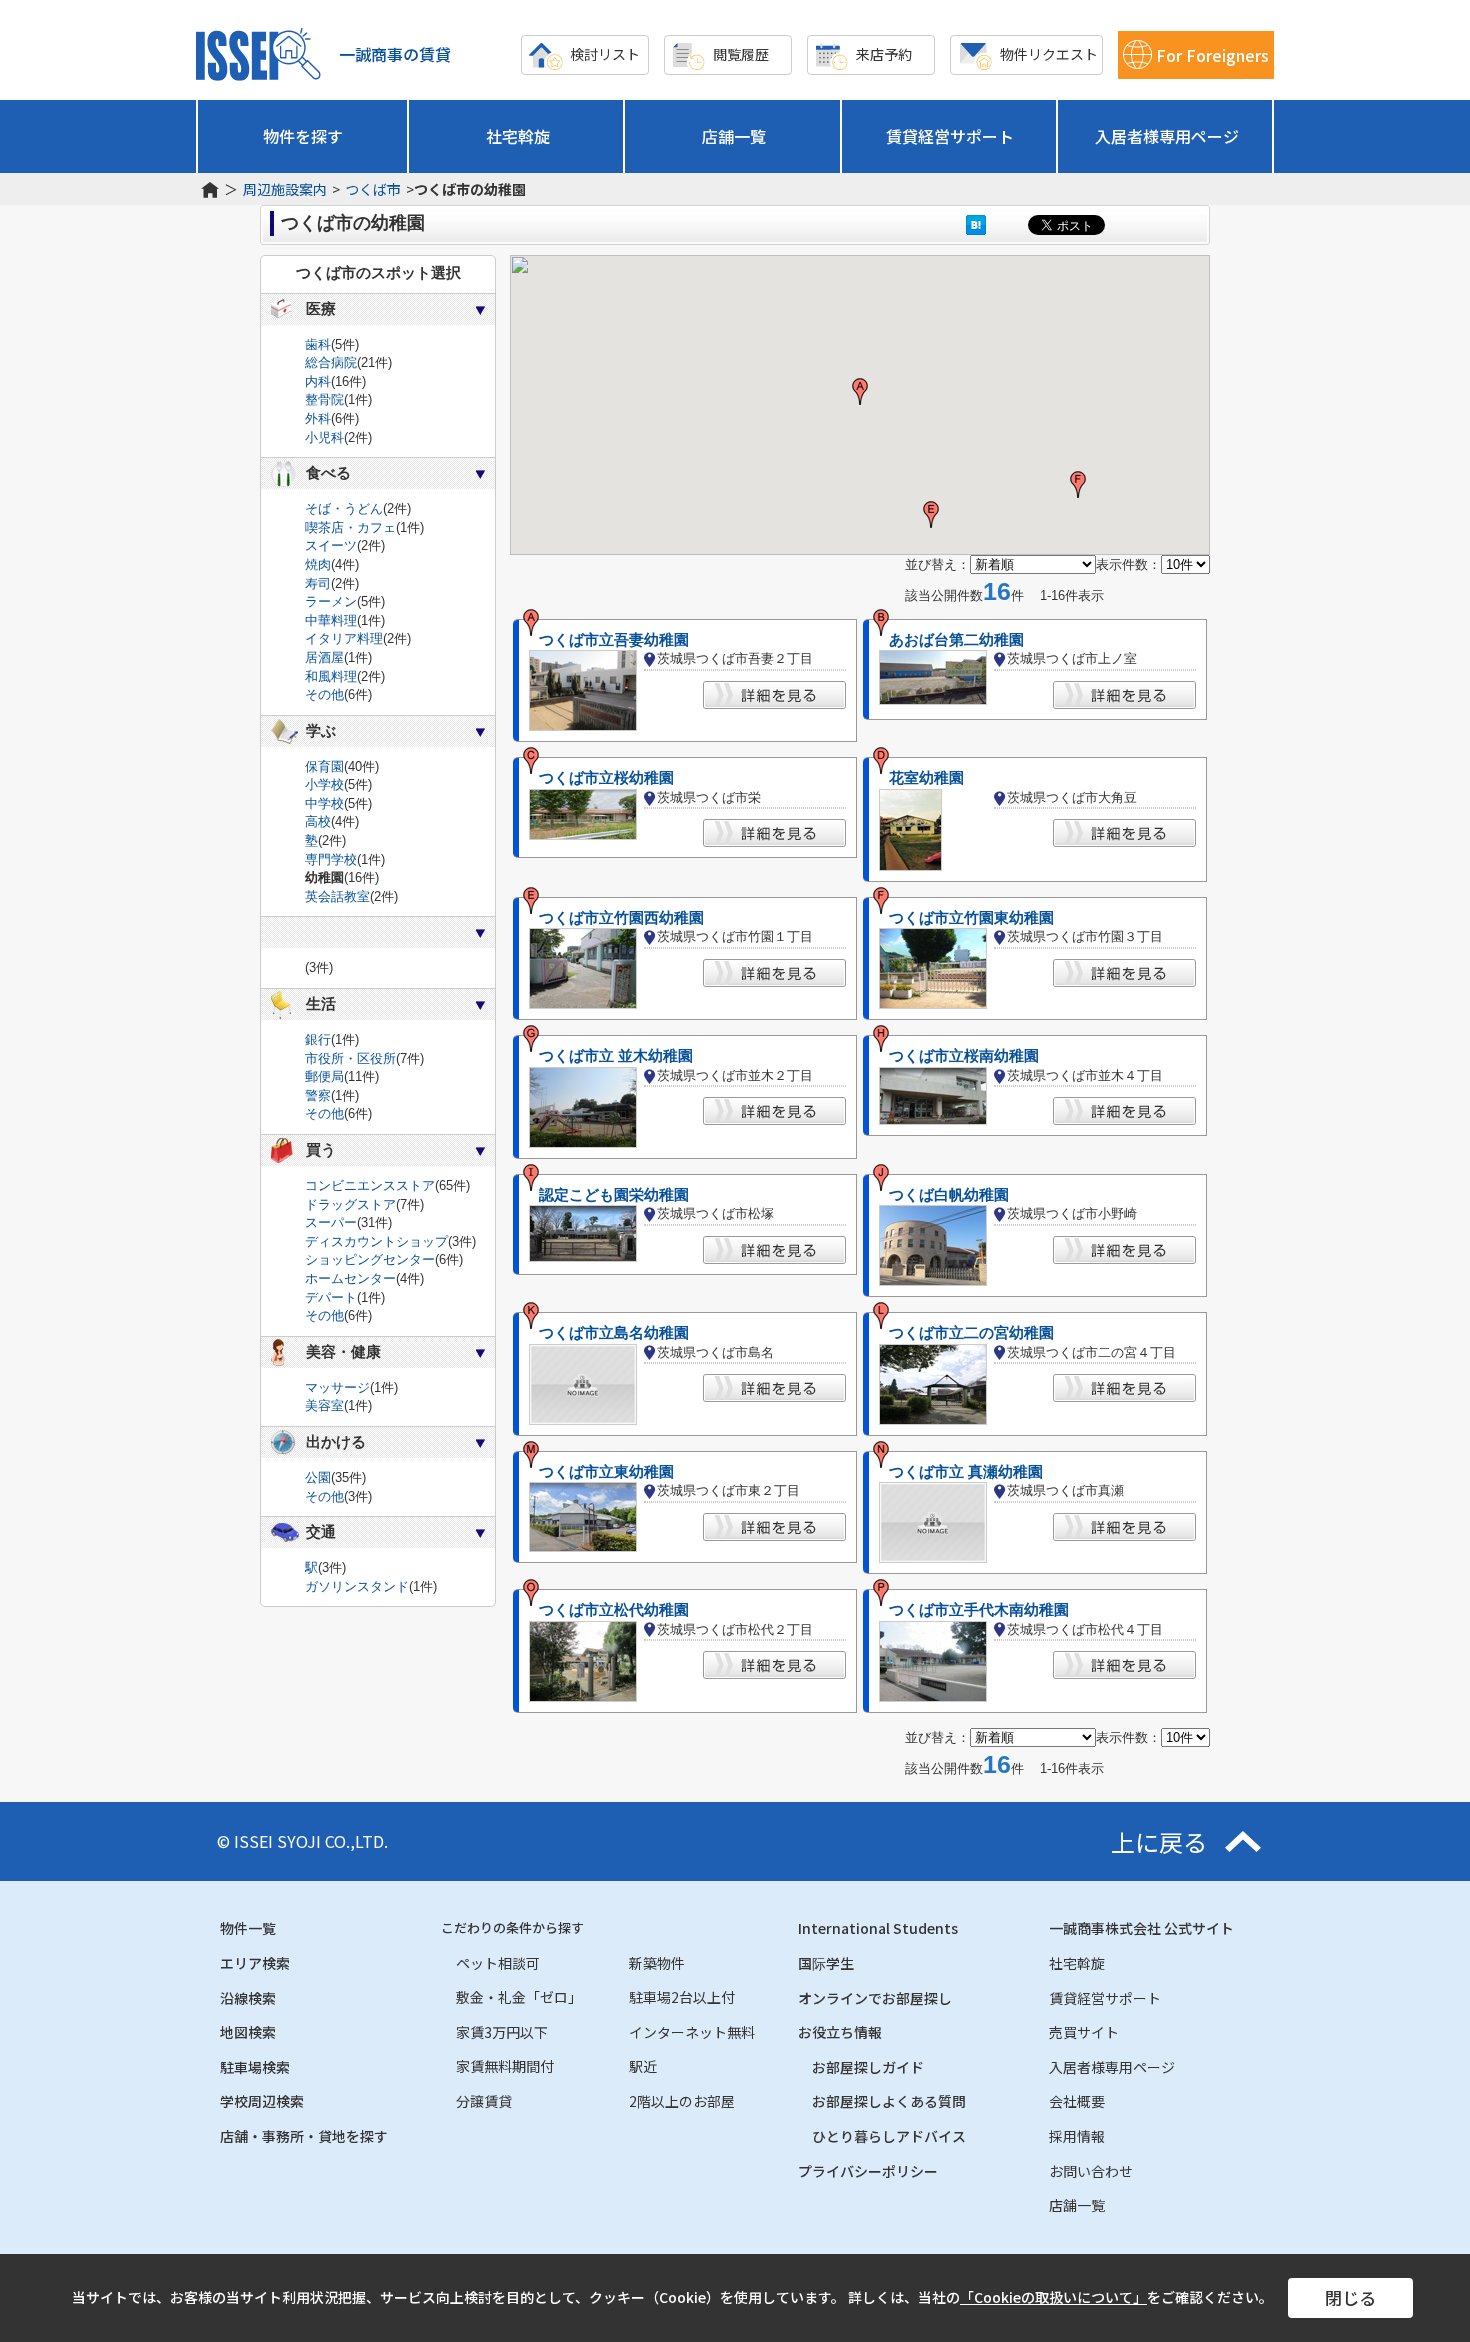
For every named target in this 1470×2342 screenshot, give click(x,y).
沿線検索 (248, 1998)
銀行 (318, 1039)
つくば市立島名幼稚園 (614, 1333)
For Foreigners (1212, 55)
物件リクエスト (1049, 54)
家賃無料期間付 (505, 2066)
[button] (860, 391)
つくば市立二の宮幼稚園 (971, 1333)
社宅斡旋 (518, 136)
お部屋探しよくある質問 (889, 2101)
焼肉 (318, 564)
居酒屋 (324, 657)
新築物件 (657, 1963)
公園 (318, 1477)
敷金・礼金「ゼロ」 (519, 1997)
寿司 (318, 583)
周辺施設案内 (285, 189)
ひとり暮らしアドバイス (889, 2136)
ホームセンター (350, 1278)
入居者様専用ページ (1167, 136)
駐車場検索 (255, 2067)
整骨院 (324, 399)
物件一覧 (248, 1928)
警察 (318, 1095)
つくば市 (373, 189)
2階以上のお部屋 (682, 2101)
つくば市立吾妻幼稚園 (614, 640)
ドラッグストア (350, 1204)
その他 (324, 694)
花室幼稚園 (926, 778)
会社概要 (1077, 2101)
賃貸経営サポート (950, 136)
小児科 (324, 437)
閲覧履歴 (741, 54)
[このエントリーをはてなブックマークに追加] (976, 224)
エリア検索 (255, 1963)
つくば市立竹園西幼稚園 (621, 918)
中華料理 (331, 620)
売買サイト (1084, 2032)
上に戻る (1159, 1842)
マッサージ (337, 1387)
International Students (878, 1928)
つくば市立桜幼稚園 (606, 778)
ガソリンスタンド (357, 1586)
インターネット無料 (692, 2032)
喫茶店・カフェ (350, 527)
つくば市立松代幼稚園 (614, 1610)
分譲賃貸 (484, 2101)
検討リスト (605, 54)
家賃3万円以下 (502, 2032)
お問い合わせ (1091, 2171)
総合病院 (331, 362)
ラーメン (331, 601)
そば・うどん (344, 508)
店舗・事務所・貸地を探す (304, 2136)
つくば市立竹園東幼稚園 (971, 918)
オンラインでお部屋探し (875, 1998)
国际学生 (826, 1963)
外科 (318, 418)
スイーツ (331, 545)
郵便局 (324, 1076)
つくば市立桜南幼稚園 (964, 1056)
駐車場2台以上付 (682, 1997)
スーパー (331, 1222)
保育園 (324, 766)
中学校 (324, 803)
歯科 (318, 344)
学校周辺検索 (262, 2101)
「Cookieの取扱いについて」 (1053, 2297)
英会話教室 (337, 896)
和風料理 (331, 676)
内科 (318, 381)
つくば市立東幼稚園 (606, 1472)
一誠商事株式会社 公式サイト (1141, 1928)
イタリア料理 (344, 638)
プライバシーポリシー (868, 2171)
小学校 (324, 784)
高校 (318, 821)
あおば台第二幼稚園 (956, 640)
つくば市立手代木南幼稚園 (979, 1610)
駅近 (643, 2066)
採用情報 (1077, 2136)
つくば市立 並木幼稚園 (616, 1056)
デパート (331, 1297)
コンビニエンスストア (370, 1185)
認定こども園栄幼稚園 (614, 1195)
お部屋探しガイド (868, 2067)
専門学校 (331, 859)
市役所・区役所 (350, 1058)
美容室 (324, 1405)
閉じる (1350, 2297)
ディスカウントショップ (376, 1241)
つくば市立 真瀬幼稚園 (966, 1472)
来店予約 (884, 54)
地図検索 (248, 2032)
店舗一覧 (734, 136)
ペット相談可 (498, 1963)
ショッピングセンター (370, 1259)
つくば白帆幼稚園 (949, 1195)
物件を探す (303, 136)
